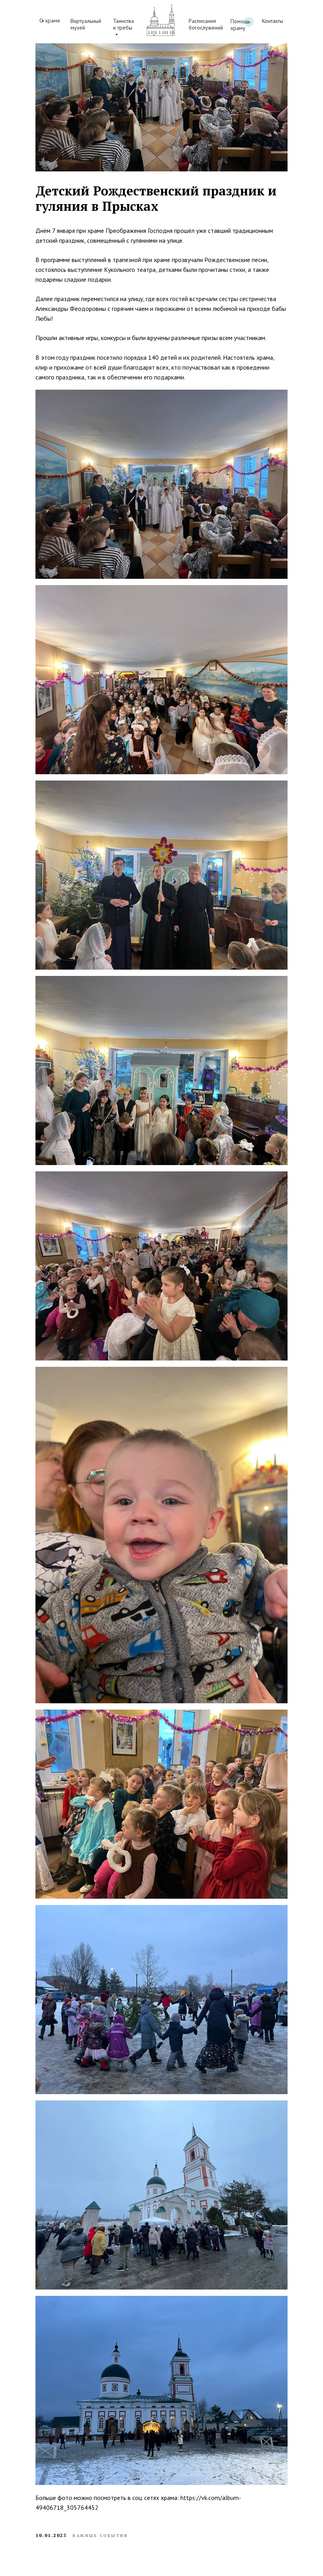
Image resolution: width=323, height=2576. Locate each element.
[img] (160, 20)
